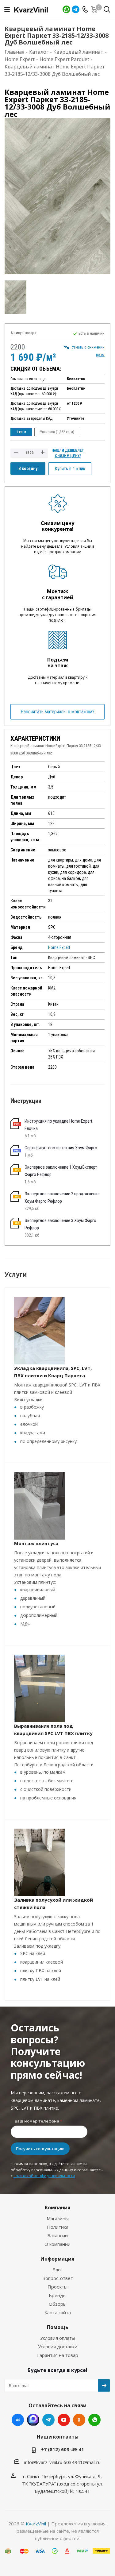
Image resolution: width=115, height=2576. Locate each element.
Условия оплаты (58, 2338)
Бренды (58, 2295)
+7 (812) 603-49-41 (63, 2449)
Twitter (33, 2420)
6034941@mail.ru (82, 2462)
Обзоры (58, 2304)
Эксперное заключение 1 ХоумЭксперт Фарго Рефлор (61, 1171)
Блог (57, 2269)
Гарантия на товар (58, 2355)
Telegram (76, 9)
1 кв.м (21, 432)
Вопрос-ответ (58, 2278)
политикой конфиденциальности (44, 2176)
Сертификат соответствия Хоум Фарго (61, 1148)
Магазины (58, 2218)
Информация (57, 2259)
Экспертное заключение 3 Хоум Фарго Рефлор (60, 1224)
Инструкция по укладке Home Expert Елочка (58, 1125)
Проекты (57, 2287)
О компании (57, 2244)
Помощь (58, 2327)
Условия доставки (58, 2347)
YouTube (64, 2420)
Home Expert (59, 947)
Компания (58, 2208)
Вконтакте (18, 2420)
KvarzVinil (36, 2524)
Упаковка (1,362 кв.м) (57, 432)
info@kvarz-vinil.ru (43, 2462)
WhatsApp (66, 9)
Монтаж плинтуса (36, 1543)
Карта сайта (58, 2312)
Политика (58, 2227)
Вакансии (57, 2235)
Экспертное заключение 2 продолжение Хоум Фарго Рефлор (62, 1197)
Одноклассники (79, 2420)
